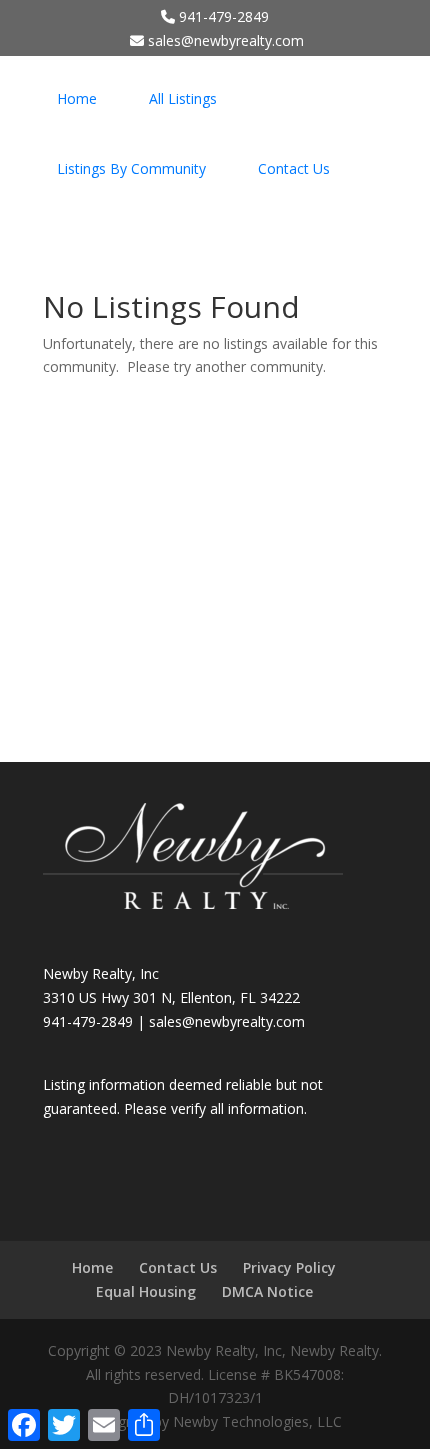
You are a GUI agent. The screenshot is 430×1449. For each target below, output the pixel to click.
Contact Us (294, 168)
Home (77, 98)
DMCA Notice (267, 1291)
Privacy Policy (289, 1267)
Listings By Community (131, 168)
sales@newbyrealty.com (227, 1021)
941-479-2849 (222, 16)
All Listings (183, 98)
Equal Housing (146, 1291)
